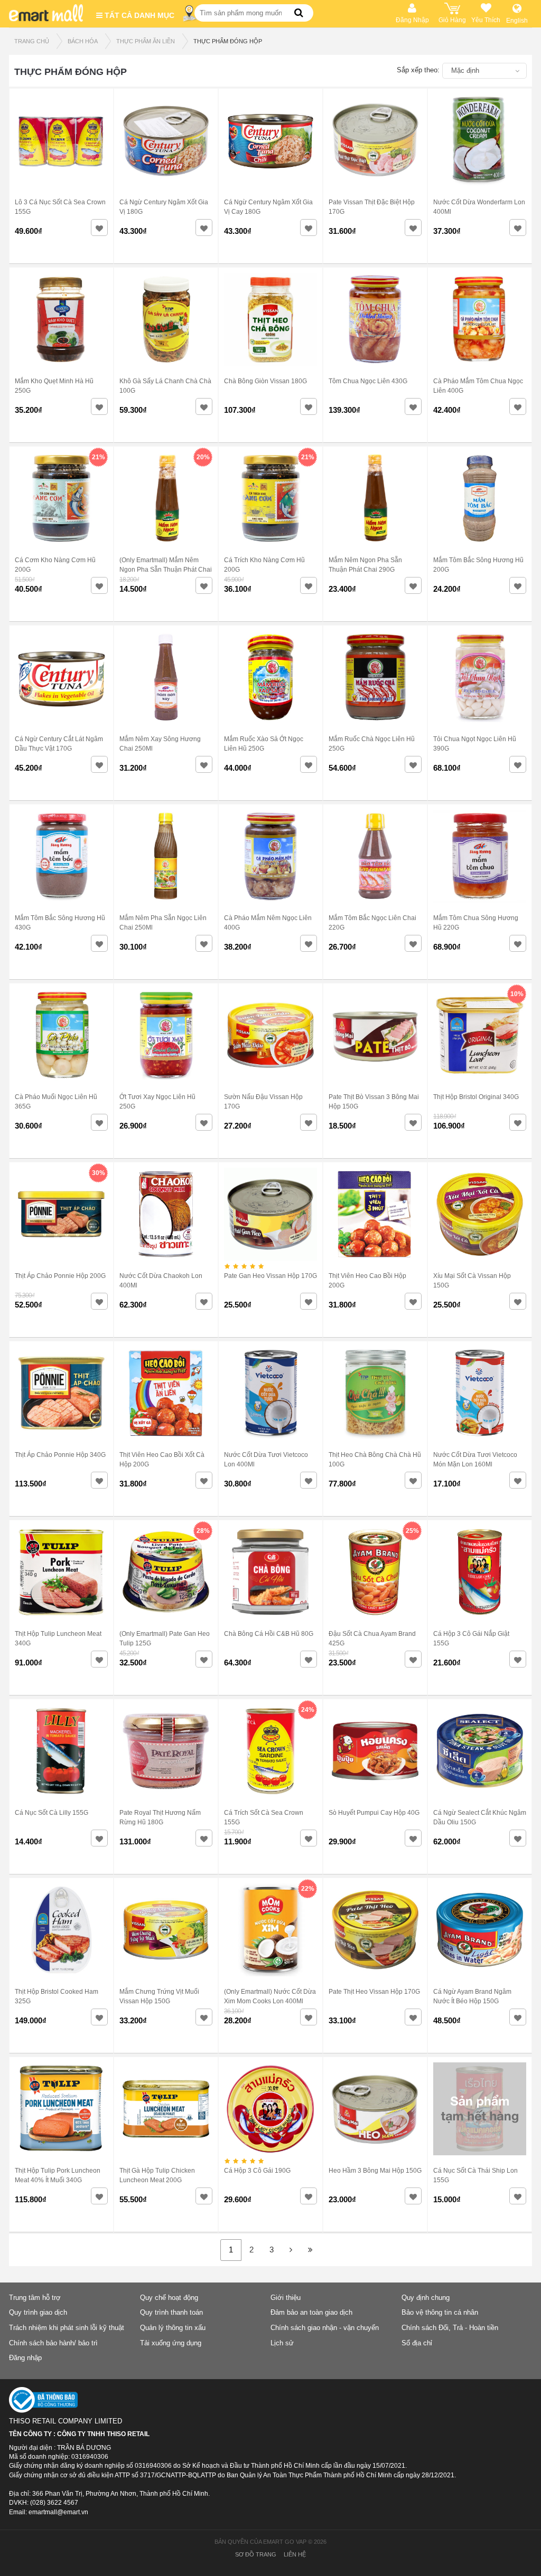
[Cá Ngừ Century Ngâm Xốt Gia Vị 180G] (166, 140)
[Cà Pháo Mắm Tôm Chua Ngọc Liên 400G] (480, 319)
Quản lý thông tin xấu (173, 2328)
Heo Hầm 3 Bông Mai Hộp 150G (375, 2171)
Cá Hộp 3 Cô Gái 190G (257, 2171)
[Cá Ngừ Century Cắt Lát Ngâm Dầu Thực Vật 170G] (61, 677)
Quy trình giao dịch (38, 2312)
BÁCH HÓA (83, 41)
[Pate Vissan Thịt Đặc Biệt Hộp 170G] (375, 140)
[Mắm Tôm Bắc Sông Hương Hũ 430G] (61, 856)
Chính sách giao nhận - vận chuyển (325, 2328)
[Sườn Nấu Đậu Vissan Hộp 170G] (270, 1035)
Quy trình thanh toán (171, 2312)
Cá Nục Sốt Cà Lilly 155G (52, 1813)
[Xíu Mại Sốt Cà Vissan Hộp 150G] (480, 1214)
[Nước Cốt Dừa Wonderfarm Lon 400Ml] (480, 140)
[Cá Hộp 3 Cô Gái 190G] (270, 2108)
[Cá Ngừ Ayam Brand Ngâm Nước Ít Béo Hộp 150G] (480, 1929)
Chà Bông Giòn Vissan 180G (265, 381)
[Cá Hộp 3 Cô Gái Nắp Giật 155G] (480, 1571)
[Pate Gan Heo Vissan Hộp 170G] (270, 1214)
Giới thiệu (286, 2298)
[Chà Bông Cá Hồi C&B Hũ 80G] (270, 1571)
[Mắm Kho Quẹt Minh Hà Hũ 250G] (61, 319)
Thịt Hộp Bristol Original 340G (476, 1097)
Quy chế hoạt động (169, 2298)
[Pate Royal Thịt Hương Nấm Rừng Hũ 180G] (166, 1750)
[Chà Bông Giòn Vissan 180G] (270, 319)
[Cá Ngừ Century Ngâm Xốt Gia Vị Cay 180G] (270, 140)
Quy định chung (426, 2298)
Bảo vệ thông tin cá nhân (440, 2312)
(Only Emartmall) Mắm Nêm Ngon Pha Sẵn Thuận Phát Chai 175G (166, 570)
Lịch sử (282, 2343)
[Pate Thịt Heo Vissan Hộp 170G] (375, 1929)
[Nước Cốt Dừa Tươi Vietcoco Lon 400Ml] (270, 1393)
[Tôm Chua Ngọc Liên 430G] (375, 319)
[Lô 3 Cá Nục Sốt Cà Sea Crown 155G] (61, 140)
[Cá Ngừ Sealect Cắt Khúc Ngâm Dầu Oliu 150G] (480, 1750)
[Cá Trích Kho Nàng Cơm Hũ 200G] (270, 498)
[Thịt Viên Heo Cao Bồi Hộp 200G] (375, 1214)
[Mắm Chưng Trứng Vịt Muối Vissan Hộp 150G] (166, 1929)
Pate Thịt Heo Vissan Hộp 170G (374, 1992)
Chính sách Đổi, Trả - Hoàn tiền (450, 2328)
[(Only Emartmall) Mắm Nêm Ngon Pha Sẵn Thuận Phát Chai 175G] (166, 498)
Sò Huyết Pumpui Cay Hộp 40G (374, 1813)
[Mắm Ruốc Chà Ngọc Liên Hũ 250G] (375, 677)
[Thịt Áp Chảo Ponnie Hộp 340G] (61, 1393)
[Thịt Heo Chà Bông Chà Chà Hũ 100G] (375, 1393)
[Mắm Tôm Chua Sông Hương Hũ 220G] (480, 856)
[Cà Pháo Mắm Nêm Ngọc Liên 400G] (270, 856)
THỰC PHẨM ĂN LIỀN (146, 41)
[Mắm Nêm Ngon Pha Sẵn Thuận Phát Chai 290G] (375, 498)
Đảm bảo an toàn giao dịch (311, 2312)
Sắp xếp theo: (418, 70)
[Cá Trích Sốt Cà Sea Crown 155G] (270, 1750)
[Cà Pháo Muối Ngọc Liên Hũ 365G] (61, 1035)
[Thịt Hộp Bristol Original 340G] (480, 1035)
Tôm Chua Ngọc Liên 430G (368, 381)
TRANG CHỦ (32, 41)
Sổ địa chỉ (417, 2343)
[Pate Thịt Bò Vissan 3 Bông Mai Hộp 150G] (375, 1035)
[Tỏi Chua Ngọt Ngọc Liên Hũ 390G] (480, 677)
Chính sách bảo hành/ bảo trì (53, 2343)
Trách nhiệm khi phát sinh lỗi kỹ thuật (67, 2328)
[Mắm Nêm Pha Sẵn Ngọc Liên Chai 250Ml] (166, 856)
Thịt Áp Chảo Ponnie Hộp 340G (60, 1455)
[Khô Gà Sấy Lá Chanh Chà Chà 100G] (166, 319)
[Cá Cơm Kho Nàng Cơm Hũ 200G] (61, 498)
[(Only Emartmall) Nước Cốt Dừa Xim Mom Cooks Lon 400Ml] (270, 1929)
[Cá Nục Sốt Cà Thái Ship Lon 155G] (480, 2108)
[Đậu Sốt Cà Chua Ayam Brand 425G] (375, 1571)
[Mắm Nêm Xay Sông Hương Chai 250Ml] (166, 677)
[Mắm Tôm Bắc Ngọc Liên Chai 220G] (375, 856)
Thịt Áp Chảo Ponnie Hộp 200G (60, 1276)
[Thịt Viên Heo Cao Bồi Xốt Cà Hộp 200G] (166, 1393)
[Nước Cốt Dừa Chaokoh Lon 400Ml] (166, 1214)
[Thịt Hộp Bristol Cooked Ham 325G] (61, 1929)
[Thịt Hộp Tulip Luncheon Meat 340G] (61, 1571)
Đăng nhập (25, 2358)
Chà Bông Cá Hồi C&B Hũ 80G (269, 1634)
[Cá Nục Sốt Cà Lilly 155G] (61, 1750)
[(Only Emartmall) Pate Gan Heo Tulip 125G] (166, 1571)
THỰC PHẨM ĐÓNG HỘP (228, 41)
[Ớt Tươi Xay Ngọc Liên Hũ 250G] (166, 1035)
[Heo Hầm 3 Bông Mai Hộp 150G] (375, 2108)
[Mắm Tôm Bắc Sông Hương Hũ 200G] (480, 498)
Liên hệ (295, 2554)
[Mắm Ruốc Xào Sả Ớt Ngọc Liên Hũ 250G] (270, 677)
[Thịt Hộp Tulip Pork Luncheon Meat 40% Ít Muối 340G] (61, 2108)
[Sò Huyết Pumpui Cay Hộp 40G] (375, 1750)
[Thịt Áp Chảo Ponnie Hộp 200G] (61, 1214)
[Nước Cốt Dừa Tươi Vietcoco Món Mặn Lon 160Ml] (480, 1393)
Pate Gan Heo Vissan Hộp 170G (270, 1276)
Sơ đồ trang (256, 2554)
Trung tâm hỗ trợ (35, 2298)
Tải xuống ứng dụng (171, 2343)
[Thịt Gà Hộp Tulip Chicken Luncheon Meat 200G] (166, 2108)
